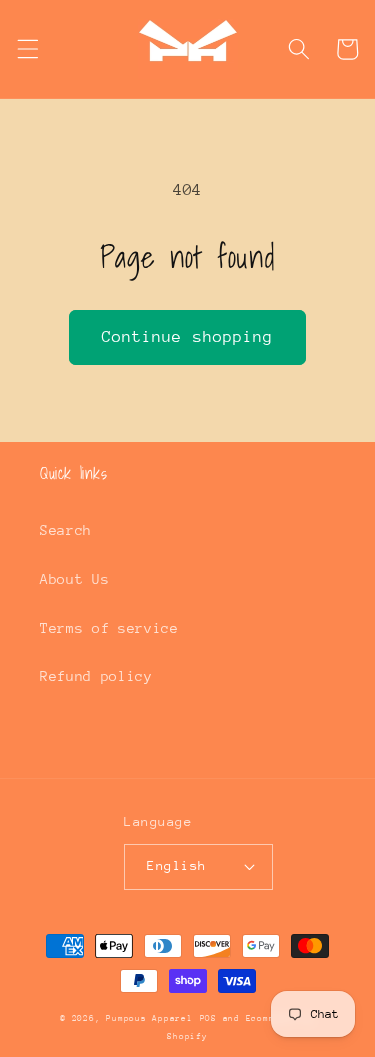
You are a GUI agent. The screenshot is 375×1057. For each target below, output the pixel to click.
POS (208, 1018)
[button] (27, 49)
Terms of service (109, 628)
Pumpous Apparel (149, 1018)
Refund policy (96, 676)
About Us (74, 579)
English (176, 865)
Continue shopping (188, 337)
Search (66, 530)
